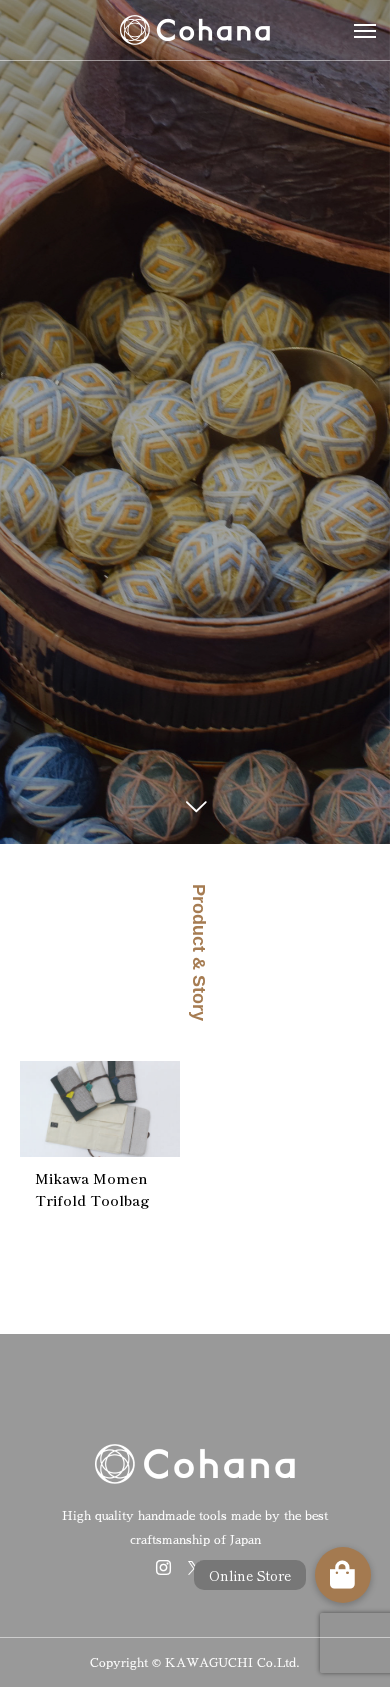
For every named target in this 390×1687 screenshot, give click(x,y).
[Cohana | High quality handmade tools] (195, 30)
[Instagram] (163, 1567)
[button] (343, 1575)
